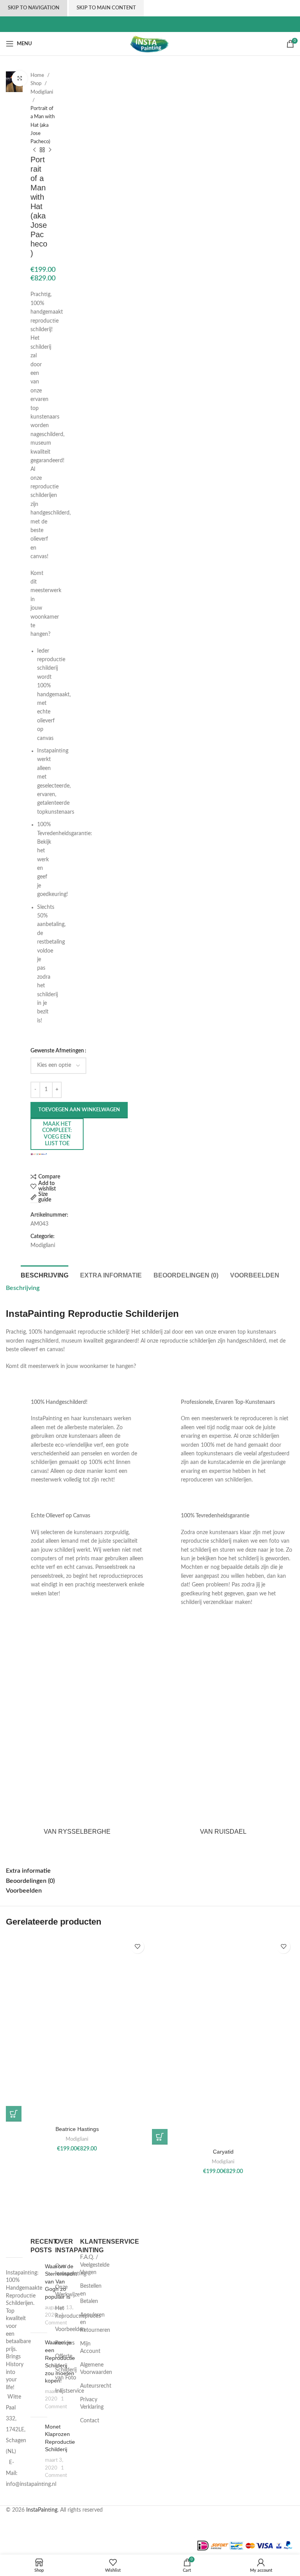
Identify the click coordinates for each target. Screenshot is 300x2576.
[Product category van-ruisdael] (223, 1737)
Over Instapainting (71, 2270)
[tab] (45, 1274)
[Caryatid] (223, 2040)
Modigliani (42, 92)
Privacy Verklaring (92, 2404)
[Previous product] (34, 150)
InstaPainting (42, 2510)
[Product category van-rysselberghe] (77, 1737)
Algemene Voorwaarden (96, 2369)
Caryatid (223, 2152)
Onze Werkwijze (67, 2291)
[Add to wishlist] (137, 1947)
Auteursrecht (96, 2386)
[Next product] (50, 150)
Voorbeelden (70, 2329)
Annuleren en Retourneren (95, 2323)
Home (38, 75)
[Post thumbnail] (35, 2295)
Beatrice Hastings (77, 2129)
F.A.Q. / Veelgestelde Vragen (95, 2265)
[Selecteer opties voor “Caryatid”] (160, 2137)
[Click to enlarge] (20, 78)
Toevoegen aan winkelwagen (79, 1110)
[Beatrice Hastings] (77, 2029)
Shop (37, 83)
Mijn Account (90, 2348)
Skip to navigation (34, 8)
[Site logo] (150, 44)
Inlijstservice (70, 2391)
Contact (90, 2421)
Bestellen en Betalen (91, 2294)
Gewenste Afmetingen (57, 1051)
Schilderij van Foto (66, 2374)
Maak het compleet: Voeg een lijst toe (57, 1134)
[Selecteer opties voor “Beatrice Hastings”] (14, 2114)
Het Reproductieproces (78, 2312)
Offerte (64, 2356)
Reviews (65, 2343)
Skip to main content (106, 8)
